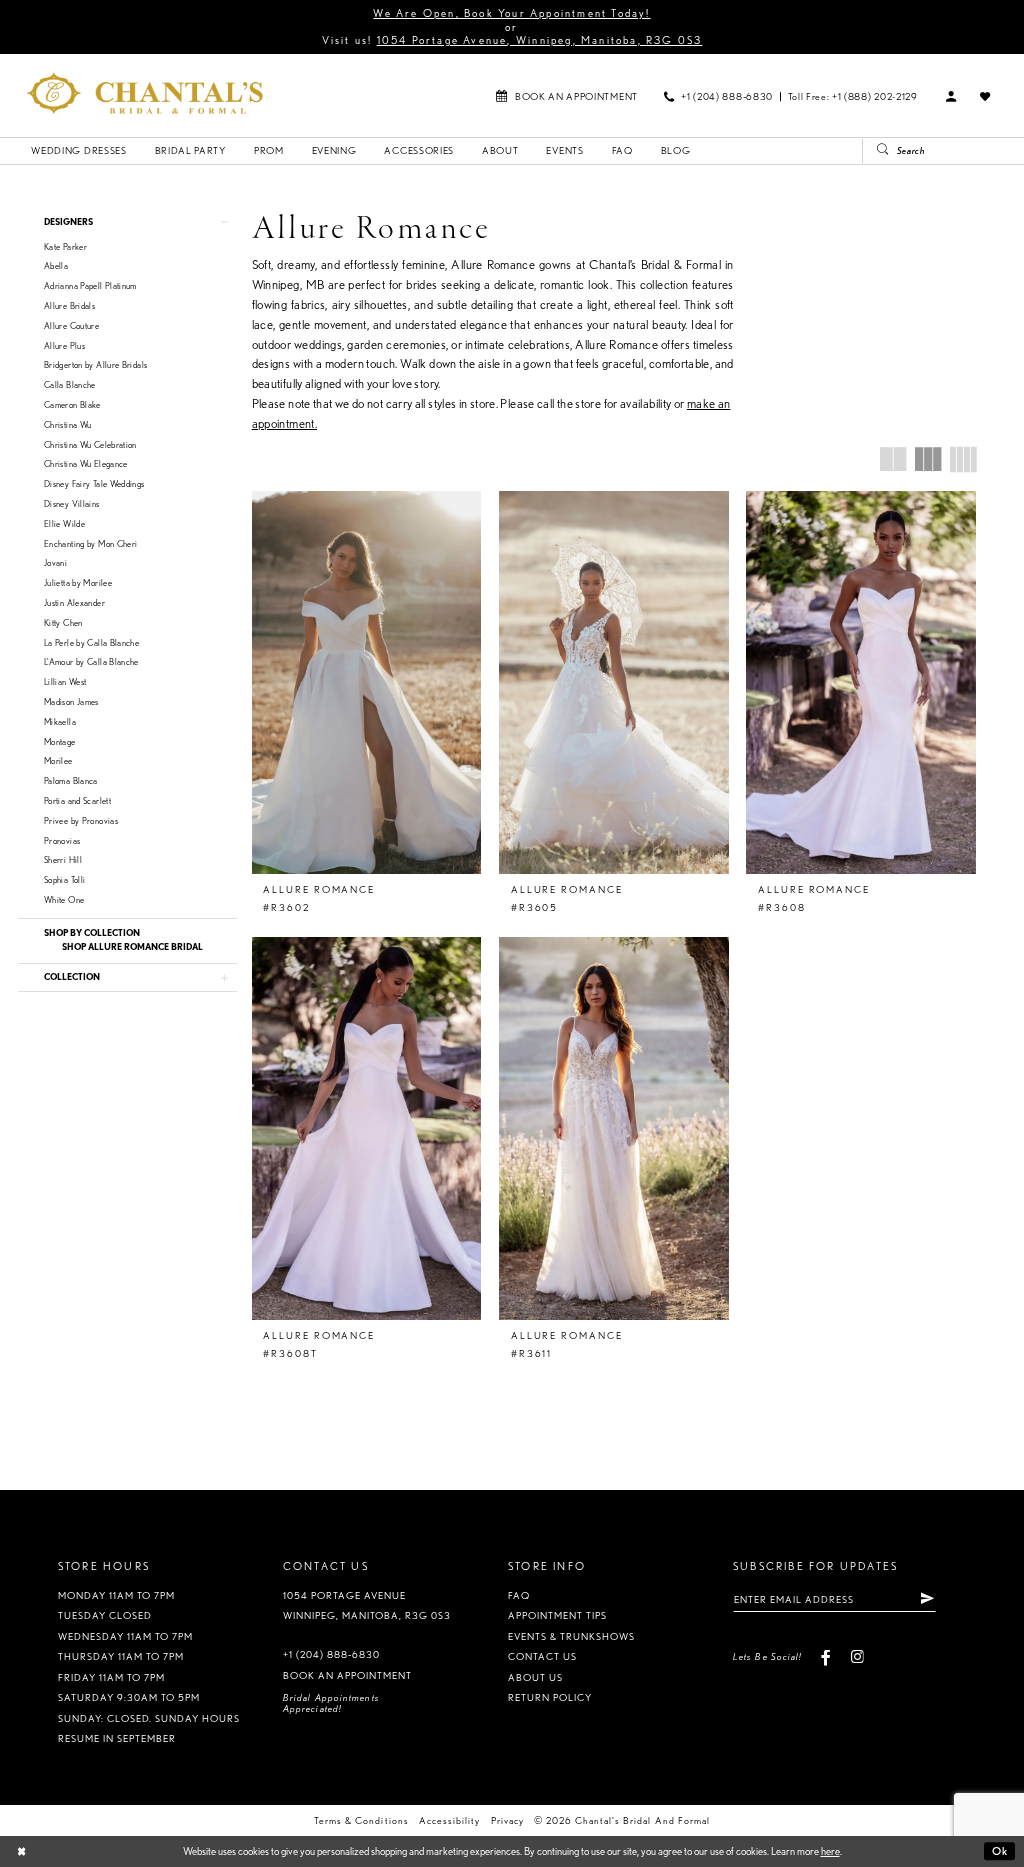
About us (535, 1677)
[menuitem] (566, 95)
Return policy (550, 1697)
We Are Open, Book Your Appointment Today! (511, 13)
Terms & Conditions (361, 1820)
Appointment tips (557, 1615)
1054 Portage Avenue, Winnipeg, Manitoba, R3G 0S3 (540, 40)
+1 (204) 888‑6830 (331, 1654)
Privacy (507, 1820)
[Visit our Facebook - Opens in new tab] (826, 1656)
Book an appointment (347, 1675)
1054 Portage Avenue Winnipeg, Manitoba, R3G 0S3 (367, 1606)
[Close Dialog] (21, 1852)
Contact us (542, 1656)
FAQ (519, 1595)
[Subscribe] (927, 1599)
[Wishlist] (986, 96)
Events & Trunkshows (571, 1636)
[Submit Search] (876, 151)
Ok (1000, 1851)
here (830, 1851)
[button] (952, 96)
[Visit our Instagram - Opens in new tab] (856, 1656)
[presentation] (367, 682)
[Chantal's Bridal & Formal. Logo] (145, 93)
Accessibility (449, 1820)
